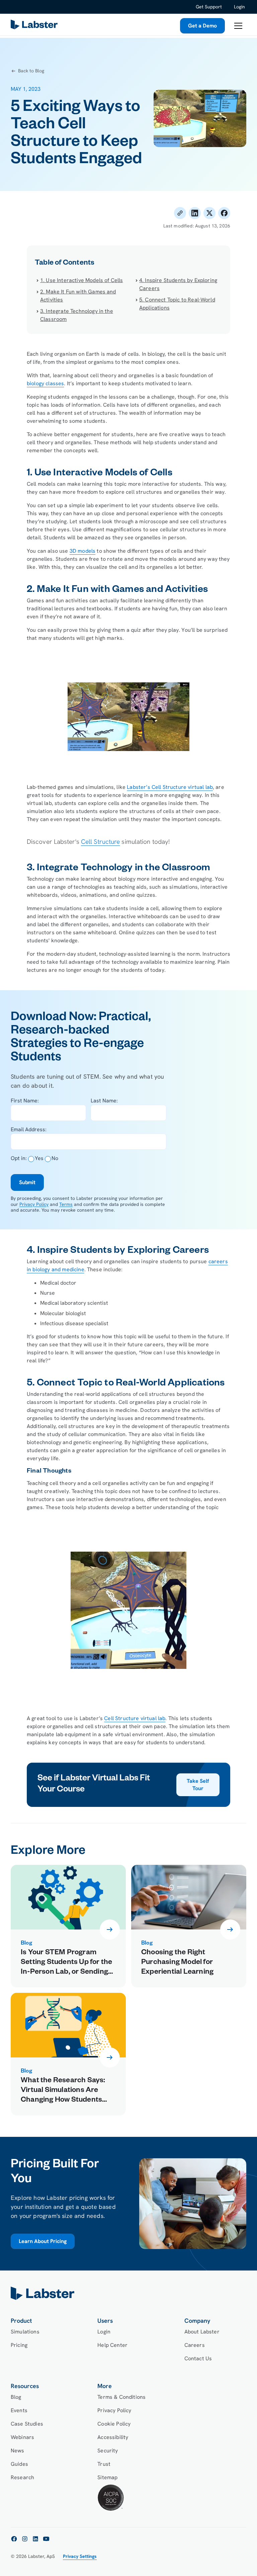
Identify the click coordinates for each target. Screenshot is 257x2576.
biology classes (45, 383)
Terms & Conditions (121, 2397)
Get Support (209, 7)
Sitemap (107, 2477)
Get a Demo (202, 26)
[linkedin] (35, 2539)
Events (19, 2410)
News (18, 2451)
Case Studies (27, 2424)
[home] (128, 2293)
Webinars (22, 2437)
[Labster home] (35, 26)
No (55, 1158)
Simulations (25, 2332)
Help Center (112, 2345)
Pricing (19, 2345)
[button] (238, 26)
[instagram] (25, 2539)
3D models (82, 551)
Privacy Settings (80, 2556)
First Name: (25, 1101)
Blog (16, 2397)
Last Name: (104, 1101)
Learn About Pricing (43, 2241)
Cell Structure (100, 842)
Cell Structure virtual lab (135, 1718)
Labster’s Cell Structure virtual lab (170, 787)
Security (108, 2451)
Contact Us (198, 2358)
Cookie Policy (114, 2424)
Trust (104, 2464)
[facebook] (14, 2539)
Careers (195, 2345)
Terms (66, 1204)
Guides (19, 2464)
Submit (27, 1182)
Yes (39, 1158)
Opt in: (19, 1158)
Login (239, 7)
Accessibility (113, 2437)
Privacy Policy (34, 1204)
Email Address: (29, 1129)
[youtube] (46, 2539)
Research (22, 2477)
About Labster (202, 2332)
